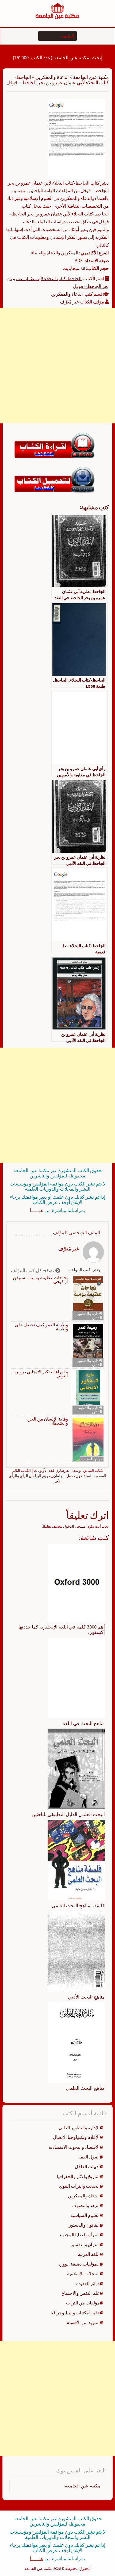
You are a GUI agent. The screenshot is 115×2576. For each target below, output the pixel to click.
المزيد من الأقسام (83, 2322)
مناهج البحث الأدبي (86, 1997)
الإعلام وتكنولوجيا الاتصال (76, 2137)
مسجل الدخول (74, 1526)
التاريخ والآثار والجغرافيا (78, 2176)
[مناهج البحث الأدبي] (76, 1951)
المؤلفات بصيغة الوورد (79, 2264)
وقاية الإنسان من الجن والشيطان (48, 1421)
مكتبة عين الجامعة (91, 77)
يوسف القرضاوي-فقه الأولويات (58, 1470)
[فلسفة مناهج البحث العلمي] (76, 1860)
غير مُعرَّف (69, 302)
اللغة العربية (89, 2254)
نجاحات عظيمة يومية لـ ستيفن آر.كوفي (40, 1280)
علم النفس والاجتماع (81, 2293)
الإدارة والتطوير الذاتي (89, 1316)
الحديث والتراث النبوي (79, 2186)
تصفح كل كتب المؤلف (33, 1270)
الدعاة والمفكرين (52, 77)
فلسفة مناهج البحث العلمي (78, 1906)
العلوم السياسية (85, 2215)
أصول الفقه (89, 2157)
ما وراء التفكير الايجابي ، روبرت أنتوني (40, 1374)
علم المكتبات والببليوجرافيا (75, 2313)
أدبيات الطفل (87, 2167)
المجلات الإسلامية (83, 2274)
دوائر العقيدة (92, 1459)
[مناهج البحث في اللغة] (76, 1677)
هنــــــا (37, 1210)
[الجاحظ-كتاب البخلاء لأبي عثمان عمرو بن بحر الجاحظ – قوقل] (76, 138)
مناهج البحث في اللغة (84, 1723)
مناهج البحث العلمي (85, 2088)
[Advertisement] (57, 366)
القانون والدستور (84, 2225)
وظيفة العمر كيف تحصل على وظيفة (41, 1327)
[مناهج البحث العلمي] (76, 2042)
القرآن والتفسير (85, 2245)
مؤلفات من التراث (83, 2303)
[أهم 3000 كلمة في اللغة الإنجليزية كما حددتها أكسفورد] (76, 1582)
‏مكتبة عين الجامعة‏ (83, 2486)
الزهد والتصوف (86, 2205)
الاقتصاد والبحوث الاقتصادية (74, 2147)
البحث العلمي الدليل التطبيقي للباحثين (68, 1814)
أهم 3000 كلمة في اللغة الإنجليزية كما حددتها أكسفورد (62, 1629)
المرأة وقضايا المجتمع (80, 2235)
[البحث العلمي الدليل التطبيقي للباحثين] (76, 1769)
